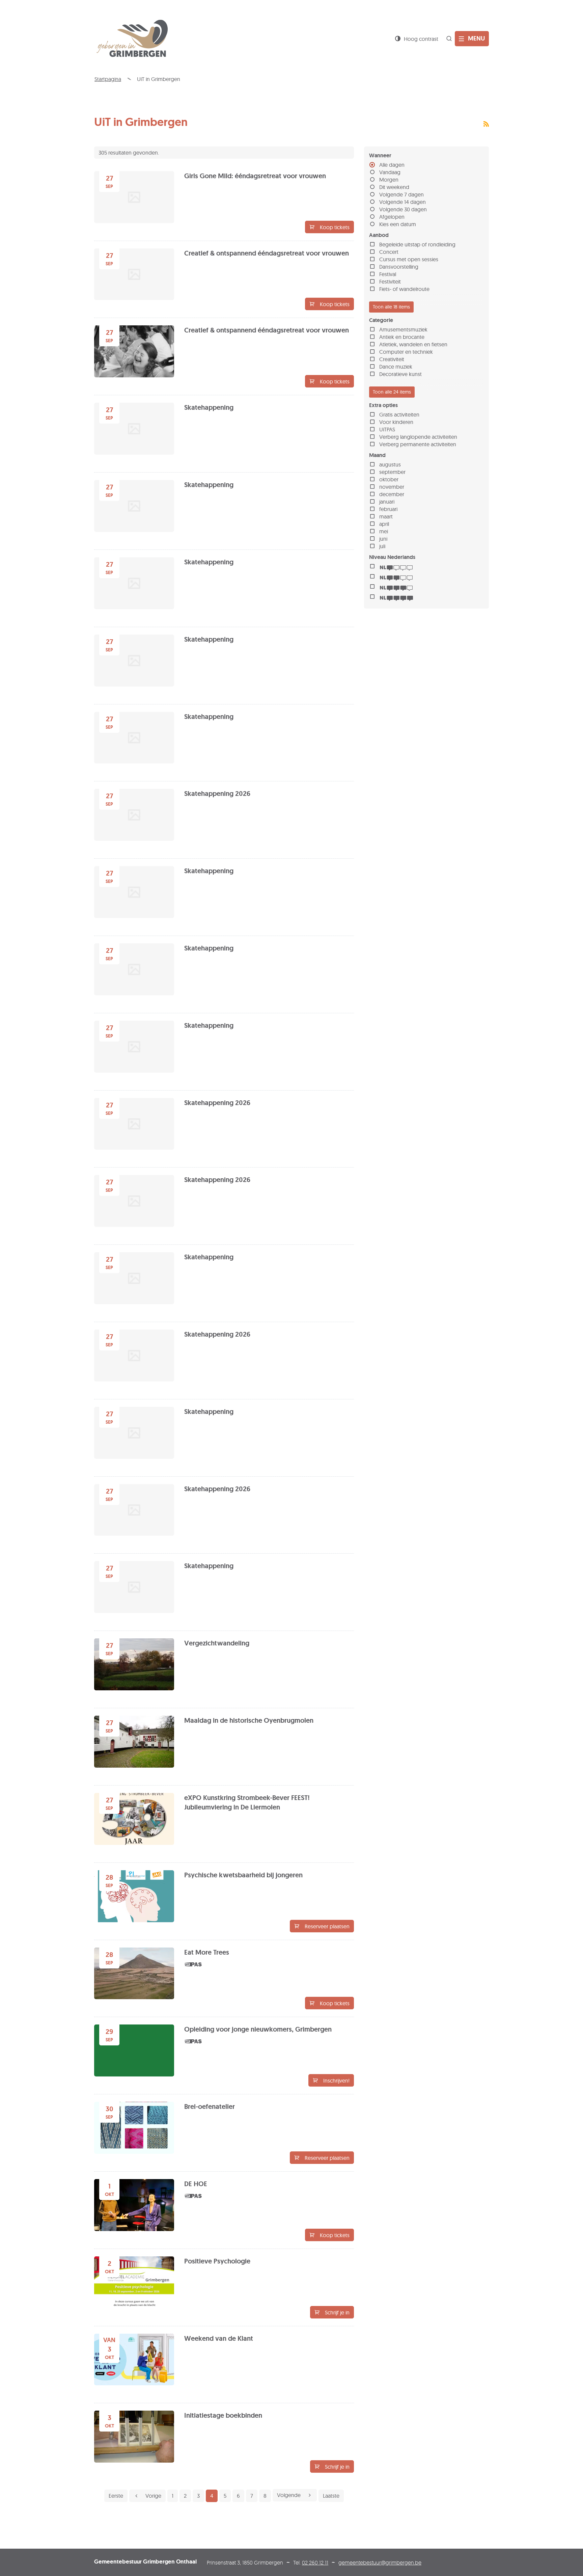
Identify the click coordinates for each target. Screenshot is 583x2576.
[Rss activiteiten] (486, 124)
